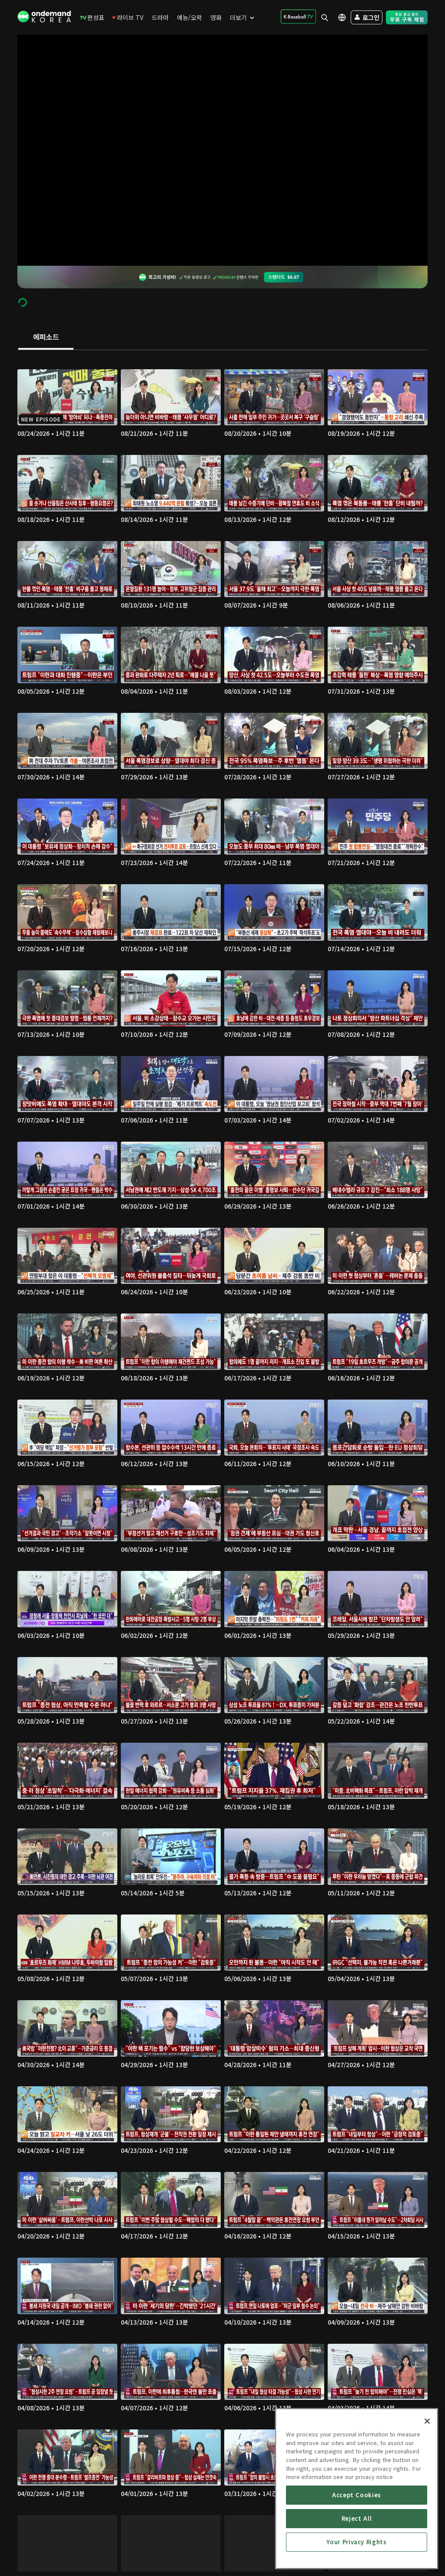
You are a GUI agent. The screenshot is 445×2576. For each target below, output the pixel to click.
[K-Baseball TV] (298, 17)
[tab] (46, 337)
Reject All (357, 2518)
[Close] (427, 2421)
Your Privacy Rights (356, 2542)
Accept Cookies (357, 2495)
